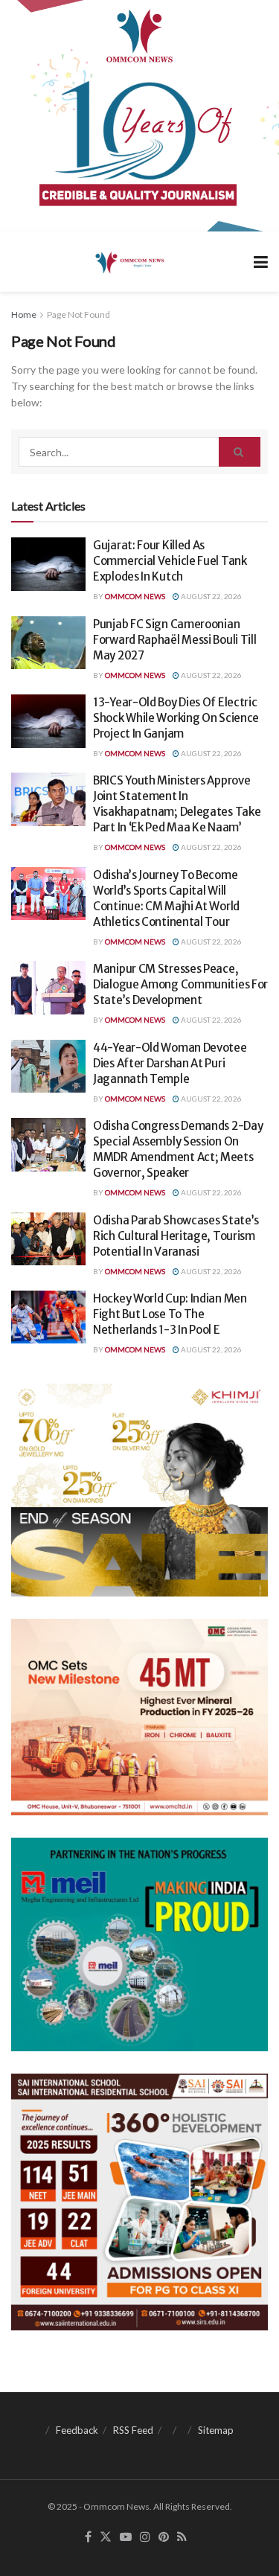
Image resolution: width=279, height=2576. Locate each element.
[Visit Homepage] (128, 262)
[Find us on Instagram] (145, 2537)
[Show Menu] (261, 262)
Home (24, 314)
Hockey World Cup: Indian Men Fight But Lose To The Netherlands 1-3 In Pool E (170, 1314)
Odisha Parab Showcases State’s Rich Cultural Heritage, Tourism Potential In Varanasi (176, 1236)
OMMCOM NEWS (135, 596)
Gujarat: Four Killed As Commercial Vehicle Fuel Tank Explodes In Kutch (170, 561)
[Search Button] (240, 452)
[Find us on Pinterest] (164, 2537)
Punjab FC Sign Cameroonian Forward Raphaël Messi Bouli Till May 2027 (174, 640)
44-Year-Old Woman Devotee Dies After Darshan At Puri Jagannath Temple (170, 1063)
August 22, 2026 (211, 596)
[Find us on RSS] (182, 2537)
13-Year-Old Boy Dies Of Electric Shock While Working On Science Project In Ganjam (176, 718)
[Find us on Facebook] (88, 2537)
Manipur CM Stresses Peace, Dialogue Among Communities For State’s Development (180, 984)
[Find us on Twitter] (106, 2537)
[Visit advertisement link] (139, 116)
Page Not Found (78, 314)
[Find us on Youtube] (126, 2537)
